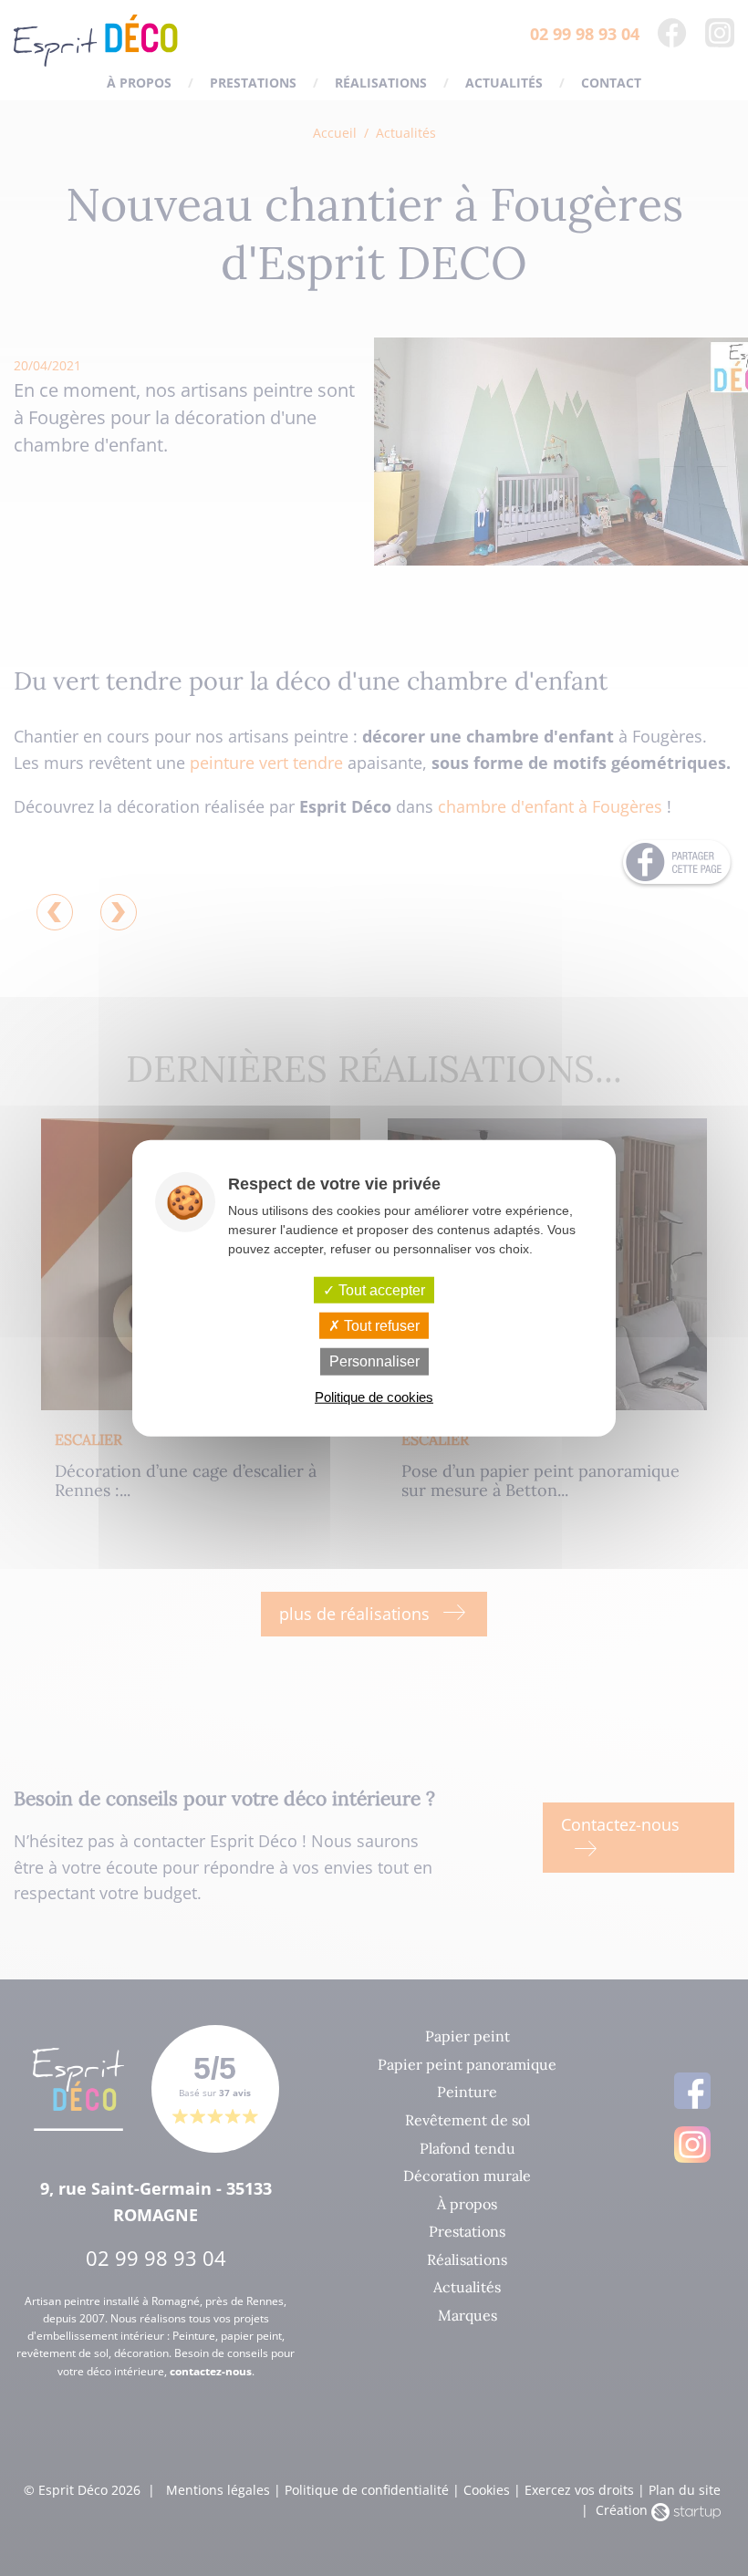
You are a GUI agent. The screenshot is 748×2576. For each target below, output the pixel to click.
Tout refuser (380, 1326)
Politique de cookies (374, 1396)
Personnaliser (374, 1361)
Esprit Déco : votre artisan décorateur (96, 41)
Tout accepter (380, 1290)
